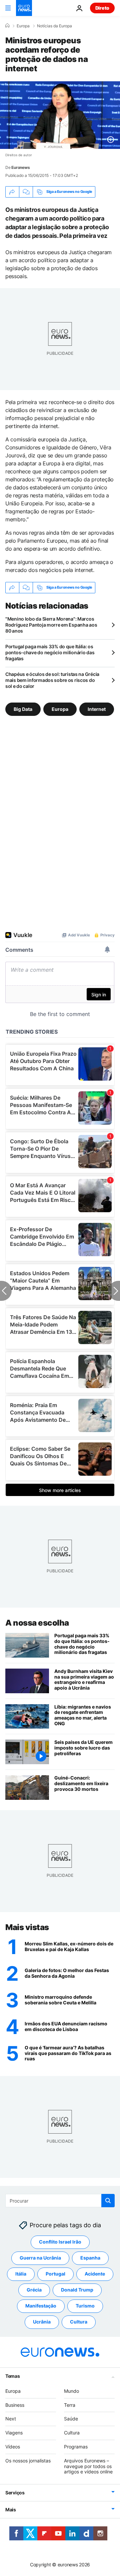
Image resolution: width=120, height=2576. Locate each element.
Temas (13, 2376)
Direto (102, 8)
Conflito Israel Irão (60, 2242)
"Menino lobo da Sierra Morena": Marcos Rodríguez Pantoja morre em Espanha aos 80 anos (51, 625)
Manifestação (41, 2306)
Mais (11, 2510)
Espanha (90, 2258)
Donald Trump (77, 2290)
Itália (21, 2274)
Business (15, 2405)
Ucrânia (42, 2322)
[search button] (108, 2201)
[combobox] (60, 2201)
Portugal (55, 2274)
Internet (97, 709)
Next (11, 2419)
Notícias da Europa (54, 26)
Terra (70, 2405)
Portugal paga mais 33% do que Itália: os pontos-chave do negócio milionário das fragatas (50, 652)
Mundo (71, 2391)
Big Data (23, 709)
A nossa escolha (37, 1623)
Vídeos (13, 2447)
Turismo (85, 2306)
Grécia (34, 2290)
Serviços (15, 2493)
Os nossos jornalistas (28, 2461)
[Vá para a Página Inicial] (24, 8)
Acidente (95, 2274)
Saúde (71, 2419)
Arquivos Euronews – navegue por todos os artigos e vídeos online (88, 2466)
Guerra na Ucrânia (40, 2258)
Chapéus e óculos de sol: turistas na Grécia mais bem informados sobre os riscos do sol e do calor (52, 680)
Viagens (14, 2433)
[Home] (7, 26)
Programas (76, 2447)
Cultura (79, 2322)
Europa (23, 26)
